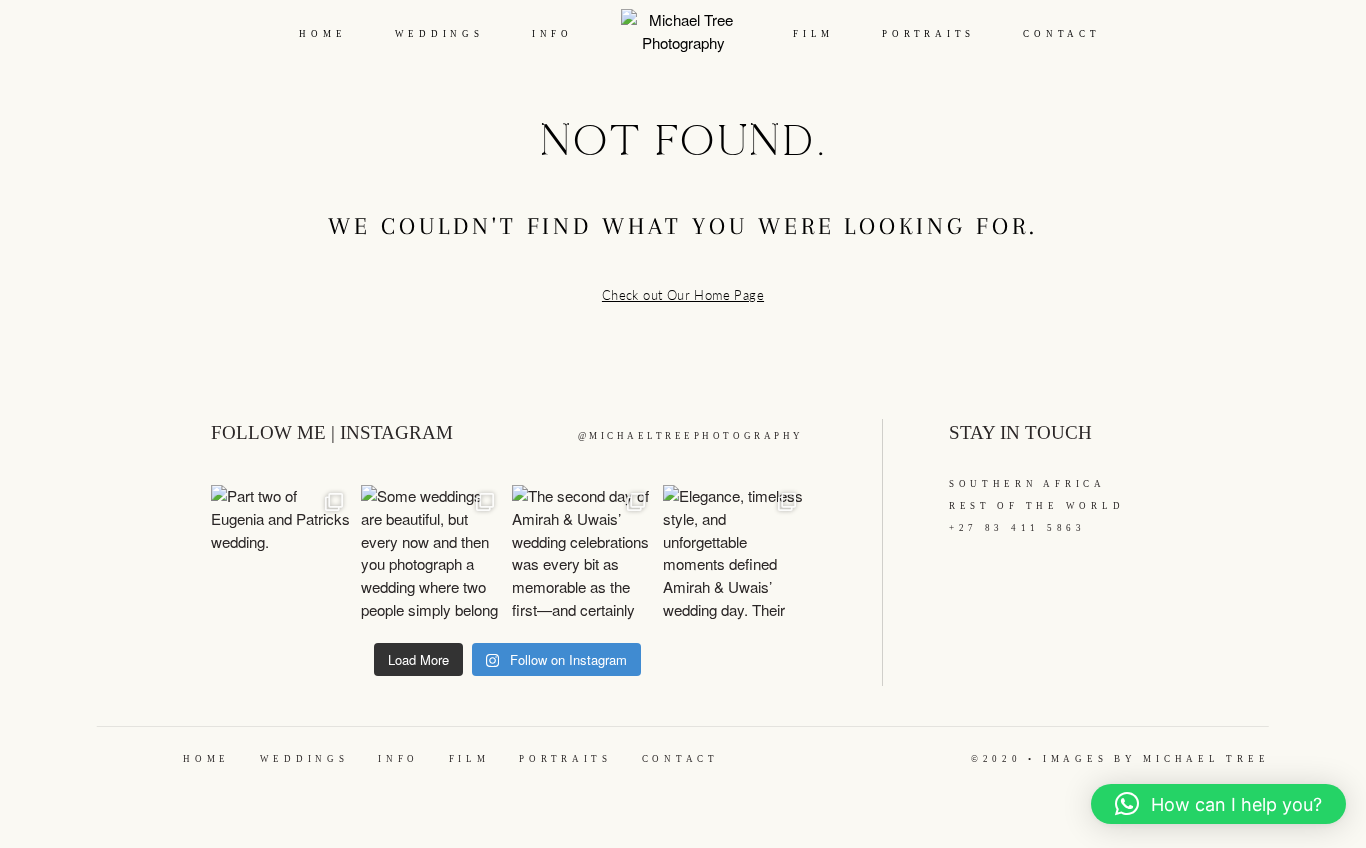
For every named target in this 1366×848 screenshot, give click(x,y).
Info (552, 34)
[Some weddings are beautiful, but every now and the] (431, 555)
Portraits (928, 34)
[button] (1218, 804)
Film (813, 34)
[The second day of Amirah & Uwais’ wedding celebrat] (582, 555)
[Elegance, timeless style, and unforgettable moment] (733, 555)
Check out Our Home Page (683, 295)
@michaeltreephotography (691, 436)
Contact (1061, 34)
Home (322, 34)
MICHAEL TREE (1206, 759)
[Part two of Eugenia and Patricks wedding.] (281, 555)
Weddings (439, 34)
